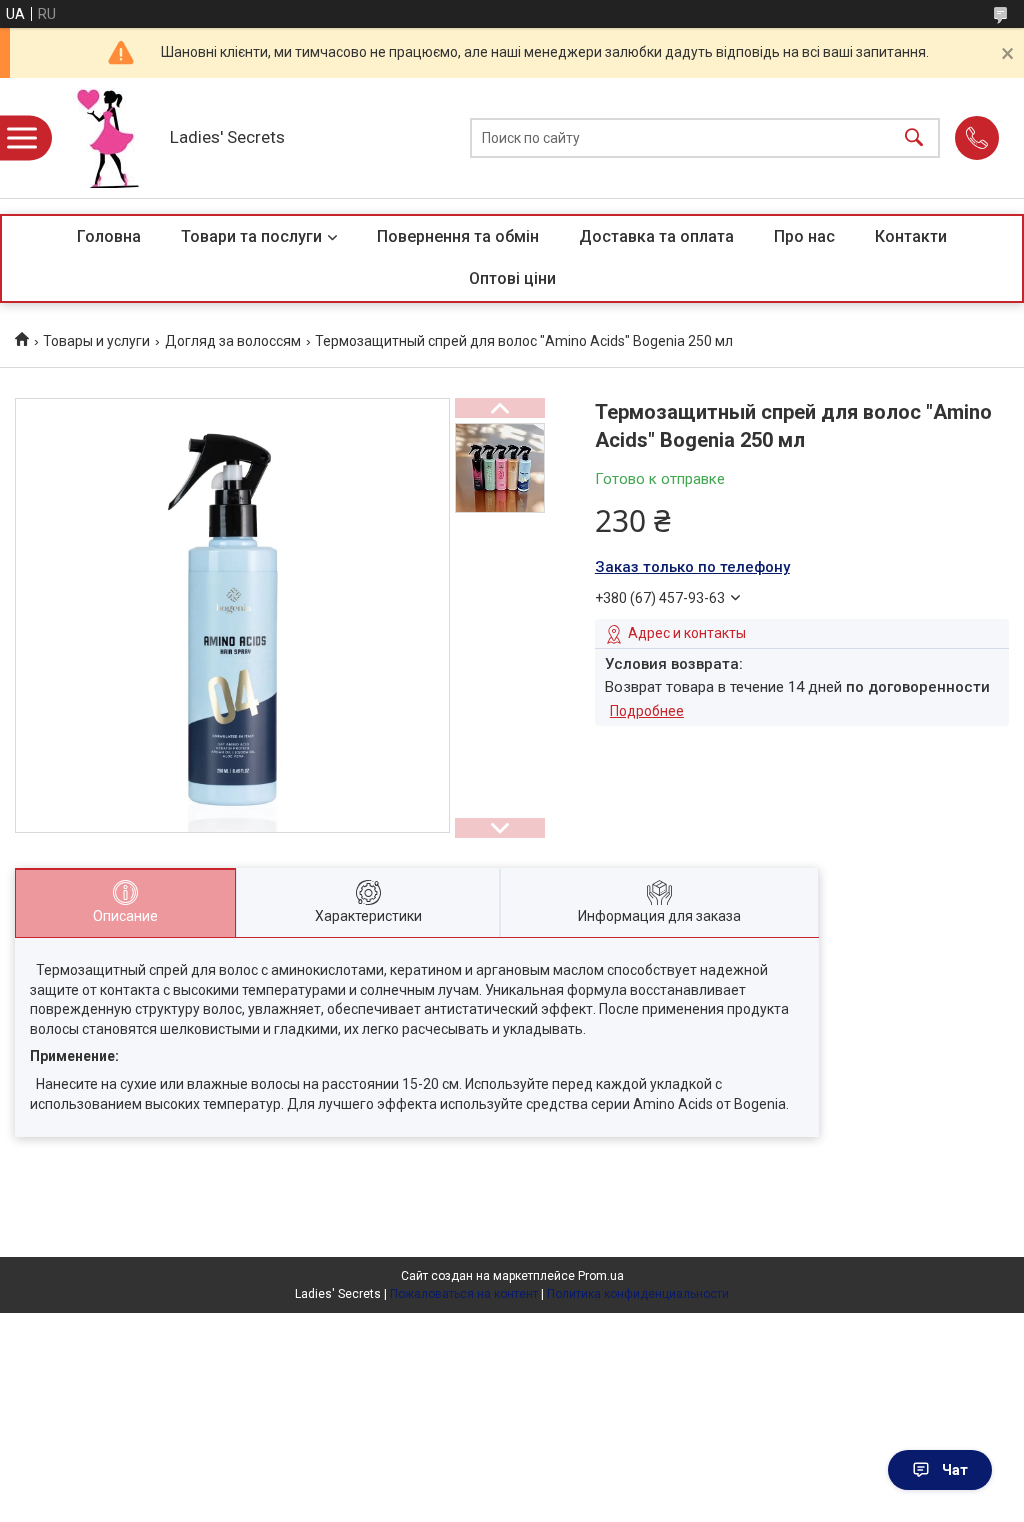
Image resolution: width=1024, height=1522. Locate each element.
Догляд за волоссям (233, 341)
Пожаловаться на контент (464, 1294)
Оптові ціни (512, 278)
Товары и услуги (96, 341)
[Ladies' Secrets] (105, 138)
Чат (955, 1470)
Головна (109, 236)
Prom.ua (601, 1276)
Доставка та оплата (656, 236)
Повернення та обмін (458, 236)
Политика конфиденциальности (638, 1294)
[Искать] (914, 138)
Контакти (911, 236)
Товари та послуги (251, 236)
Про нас (804, 236)
